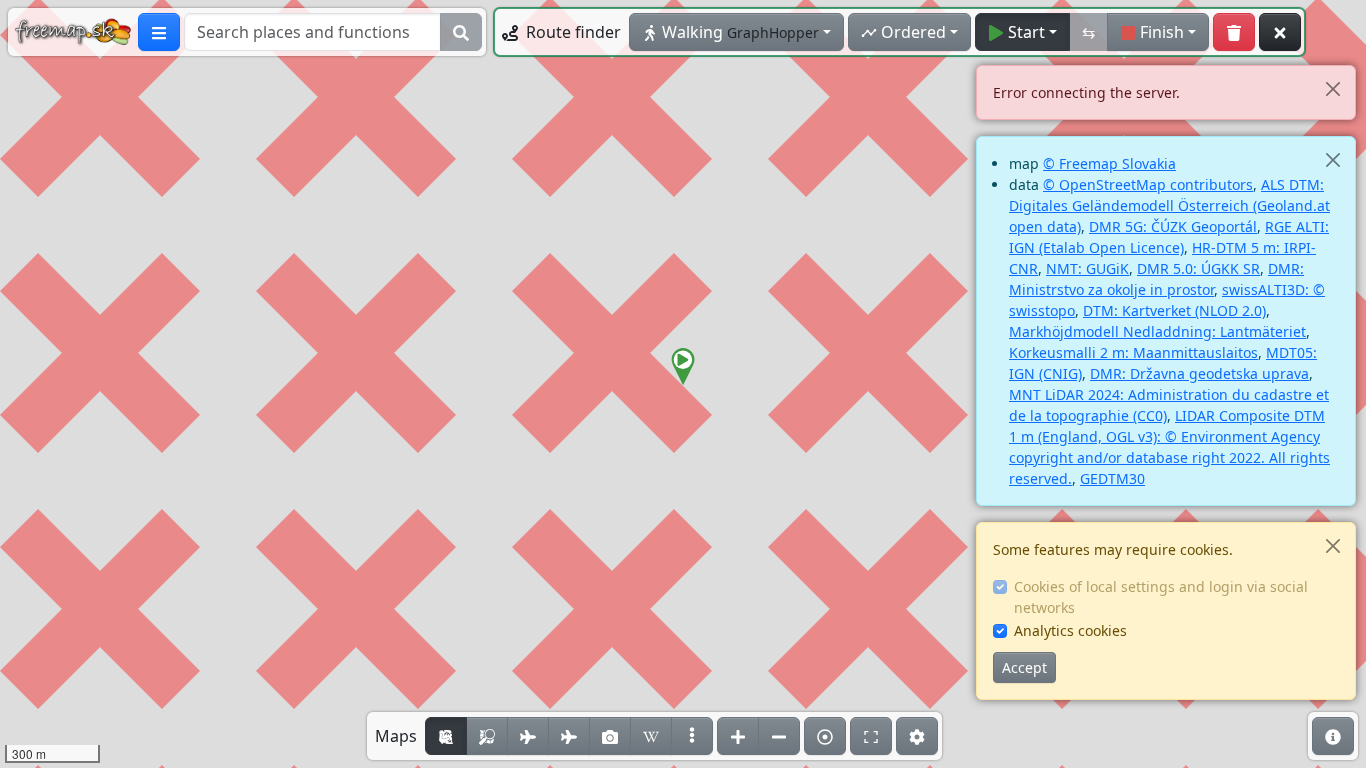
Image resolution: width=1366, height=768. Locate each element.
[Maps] (692, 736)
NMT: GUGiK (1087, 268)
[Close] (1332, 88)
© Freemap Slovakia (1109, 163)
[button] (683, 367)
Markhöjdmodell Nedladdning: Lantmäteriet (1157, 331)
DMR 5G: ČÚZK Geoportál (1173, 226)
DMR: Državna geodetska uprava (1199, 373)
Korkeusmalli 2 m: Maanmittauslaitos (1133, 352)
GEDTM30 (1112, 478)
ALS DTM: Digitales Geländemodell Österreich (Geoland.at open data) (1169, 205)
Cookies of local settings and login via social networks (1161, 597)
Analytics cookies (1070, 630)
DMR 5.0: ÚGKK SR (1198, 268)
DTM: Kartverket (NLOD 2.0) (1174, 310)
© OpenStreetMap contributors (1148, 184)
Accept (1024, 667)
